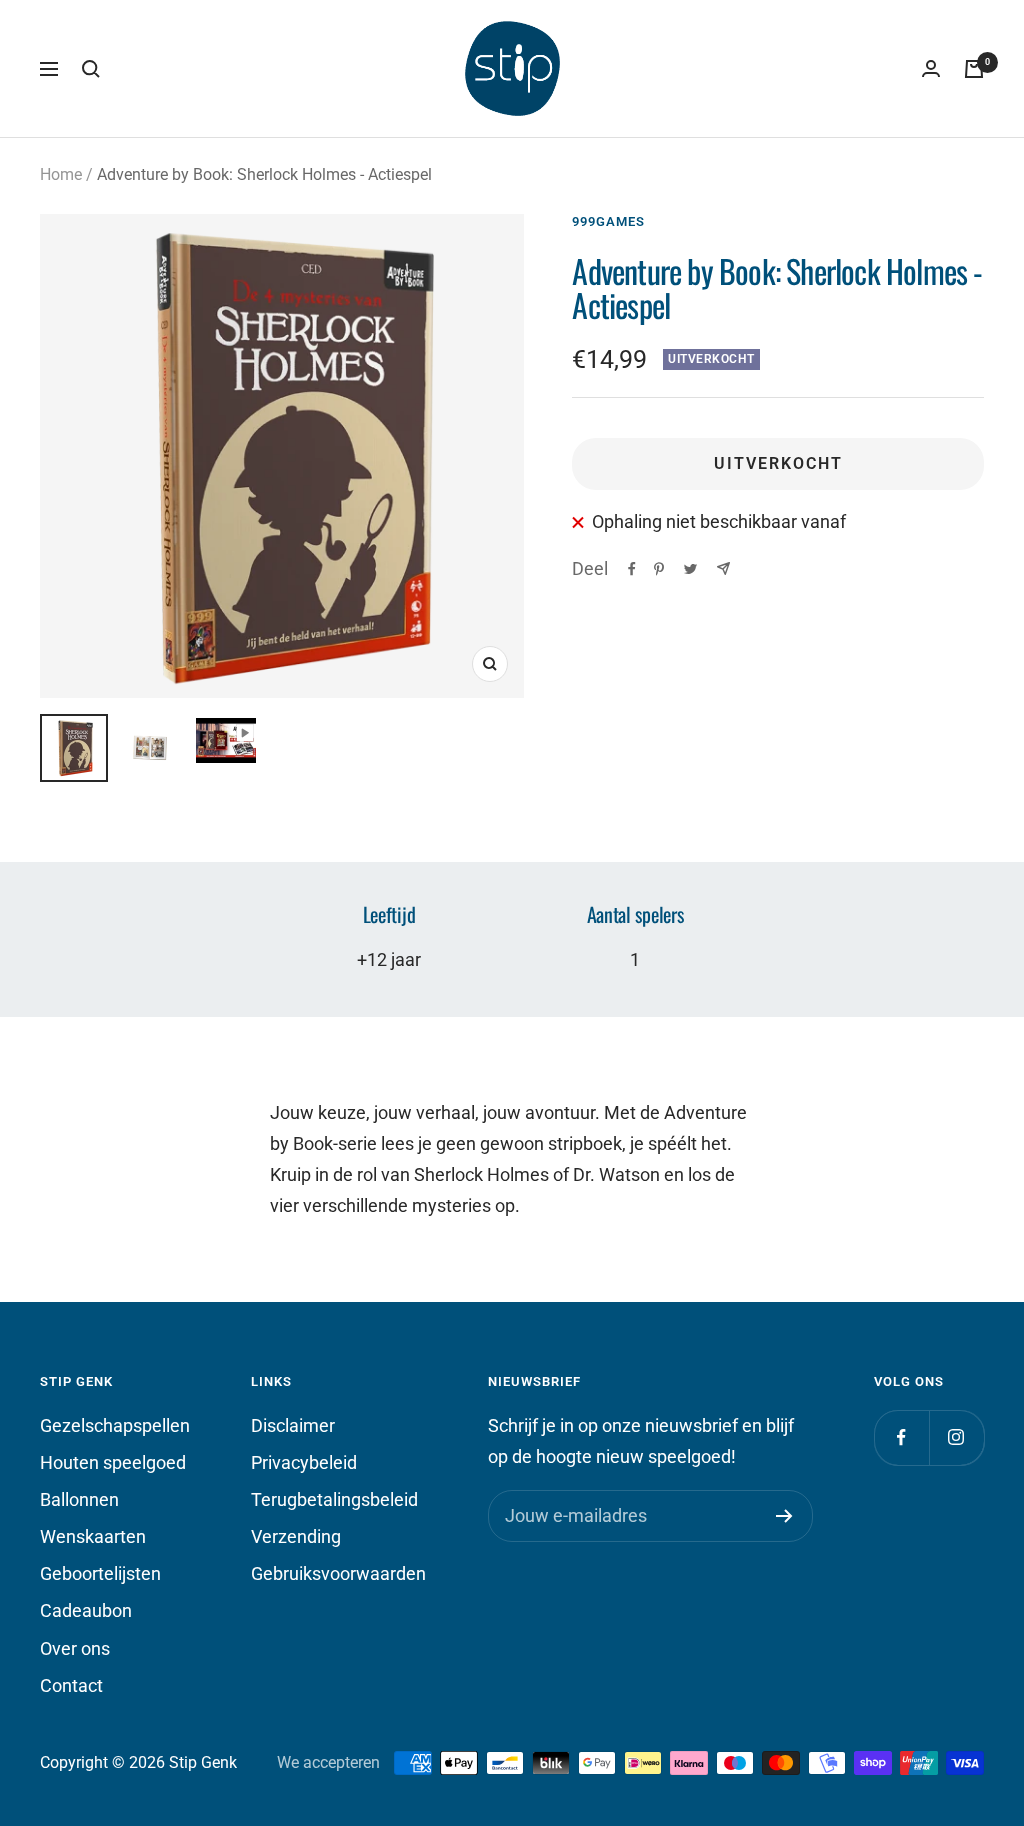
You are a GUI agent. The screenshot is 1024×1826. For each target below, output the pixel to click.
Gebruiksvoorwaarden (338, 1573)
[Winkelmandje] (974, 69)
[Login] (931, 69)
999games (608, 221)
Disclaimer (293, 1425)
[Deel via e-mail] (723, 568)
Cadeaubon (86, 1610)
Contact (71, 1685)
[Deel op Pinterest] (659, 569)
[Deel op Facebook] (632, 569)
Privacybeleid (304, 1462)
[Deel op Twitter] (690, 569)
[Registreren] (784, 1516)
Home (61, 174)
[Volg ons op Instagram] (956, 1437)
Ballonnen (79, 1499)
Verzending (296, 1536)
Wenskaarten (93, 1536)
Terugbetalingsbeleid (334, 1499)
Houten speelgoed (113, 1462)
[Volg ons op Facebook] (901, 1437)
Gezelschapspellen (115, 1425)
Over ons (75, 1648)
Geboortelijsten (100, 1573)
